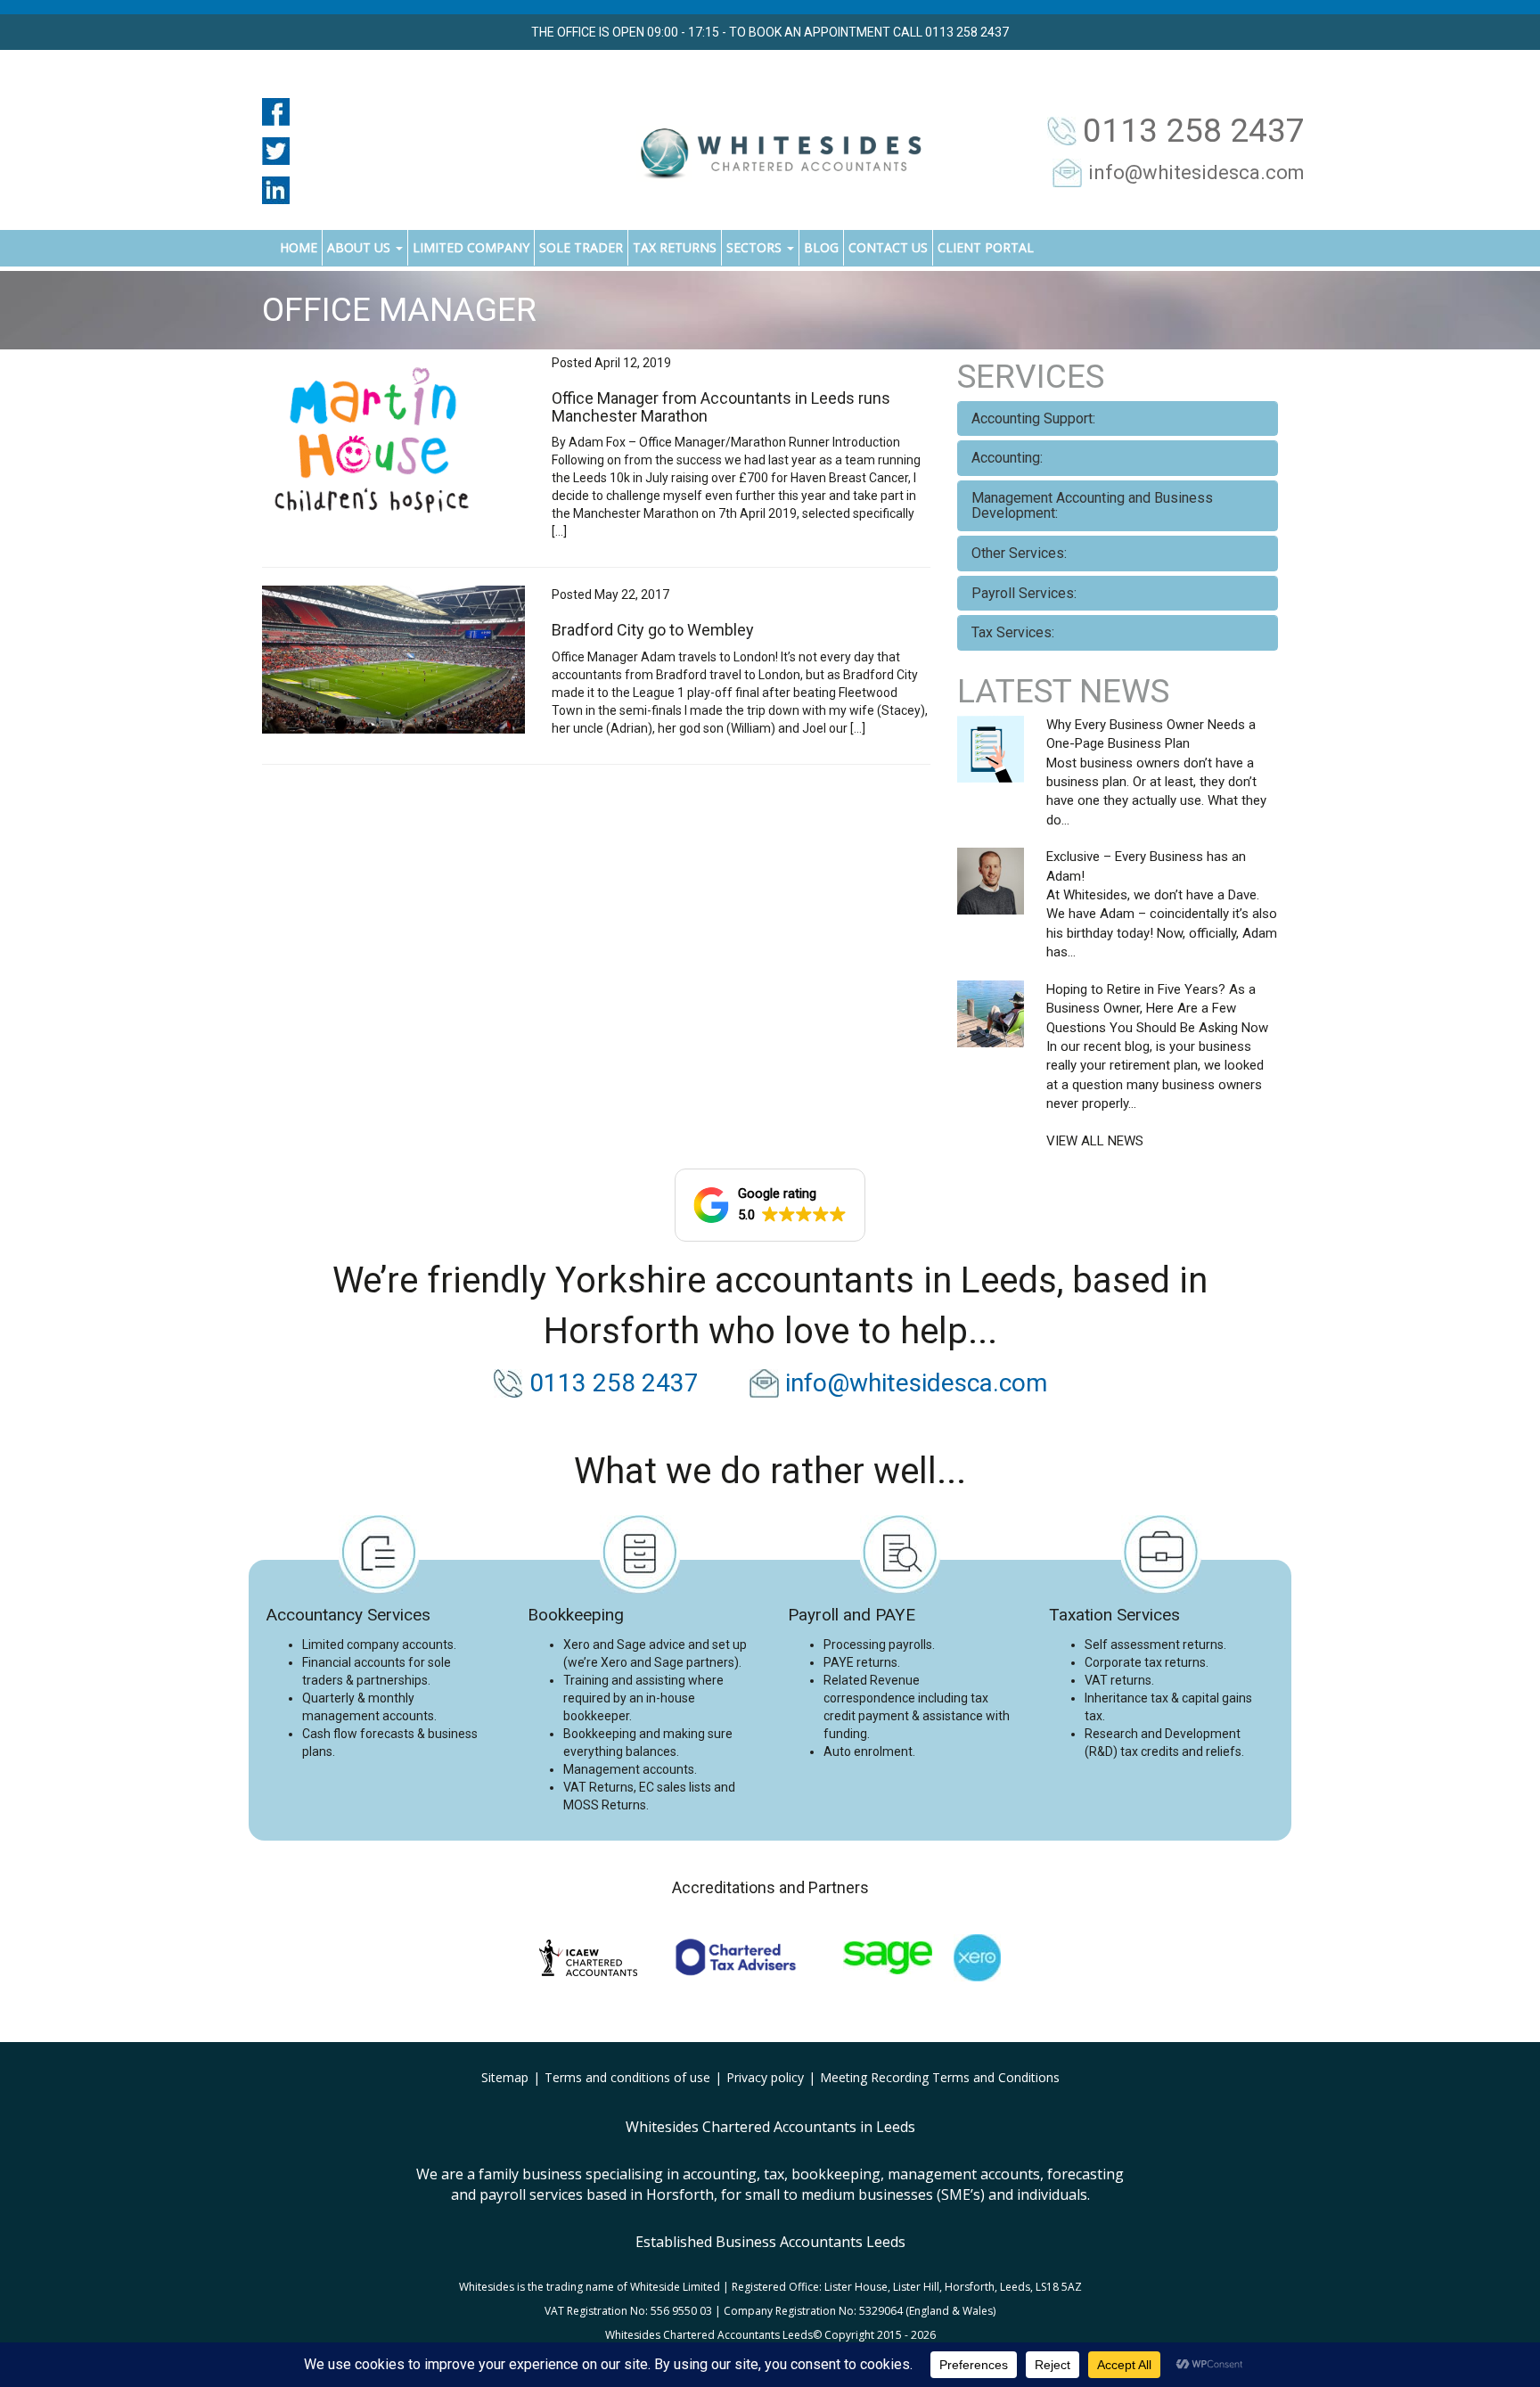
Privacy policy (765, 2077)
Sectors (756, 247)
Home (299, 247)
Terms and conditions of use (627, 2077)
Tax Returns (675, 247)
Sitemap (505, 2077)
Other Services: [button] (1019, 553)
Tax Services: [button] (1013, 632)
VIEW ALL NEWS (1095, 1141)
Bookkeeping (576, 1615)
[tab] (1118, 419)
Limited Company (471, 247)
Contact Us (888, 247)
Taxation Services (1114, 1615)
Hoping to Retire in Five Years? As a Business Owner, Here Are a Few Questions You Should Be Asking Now (1157, 1009)
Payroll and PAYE (852, 1615)
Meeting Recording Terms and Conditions (940, 2077)
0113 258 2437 (1194, 131)
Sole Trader (581, 247)
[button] (770, 1205)
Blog (821, 247)
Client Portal (986, 247)
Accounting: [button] (1007, 458)
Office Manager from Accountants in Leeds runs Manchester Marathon (721, 407)
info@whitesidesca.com (1196, 172)
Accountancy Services (348, 1615)
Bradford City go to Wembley (653, 630)
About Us (360, 247)
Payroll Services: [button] (1024, 593)
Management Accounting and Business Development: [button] (1092, 506)
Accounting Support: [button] (1033, 418)
